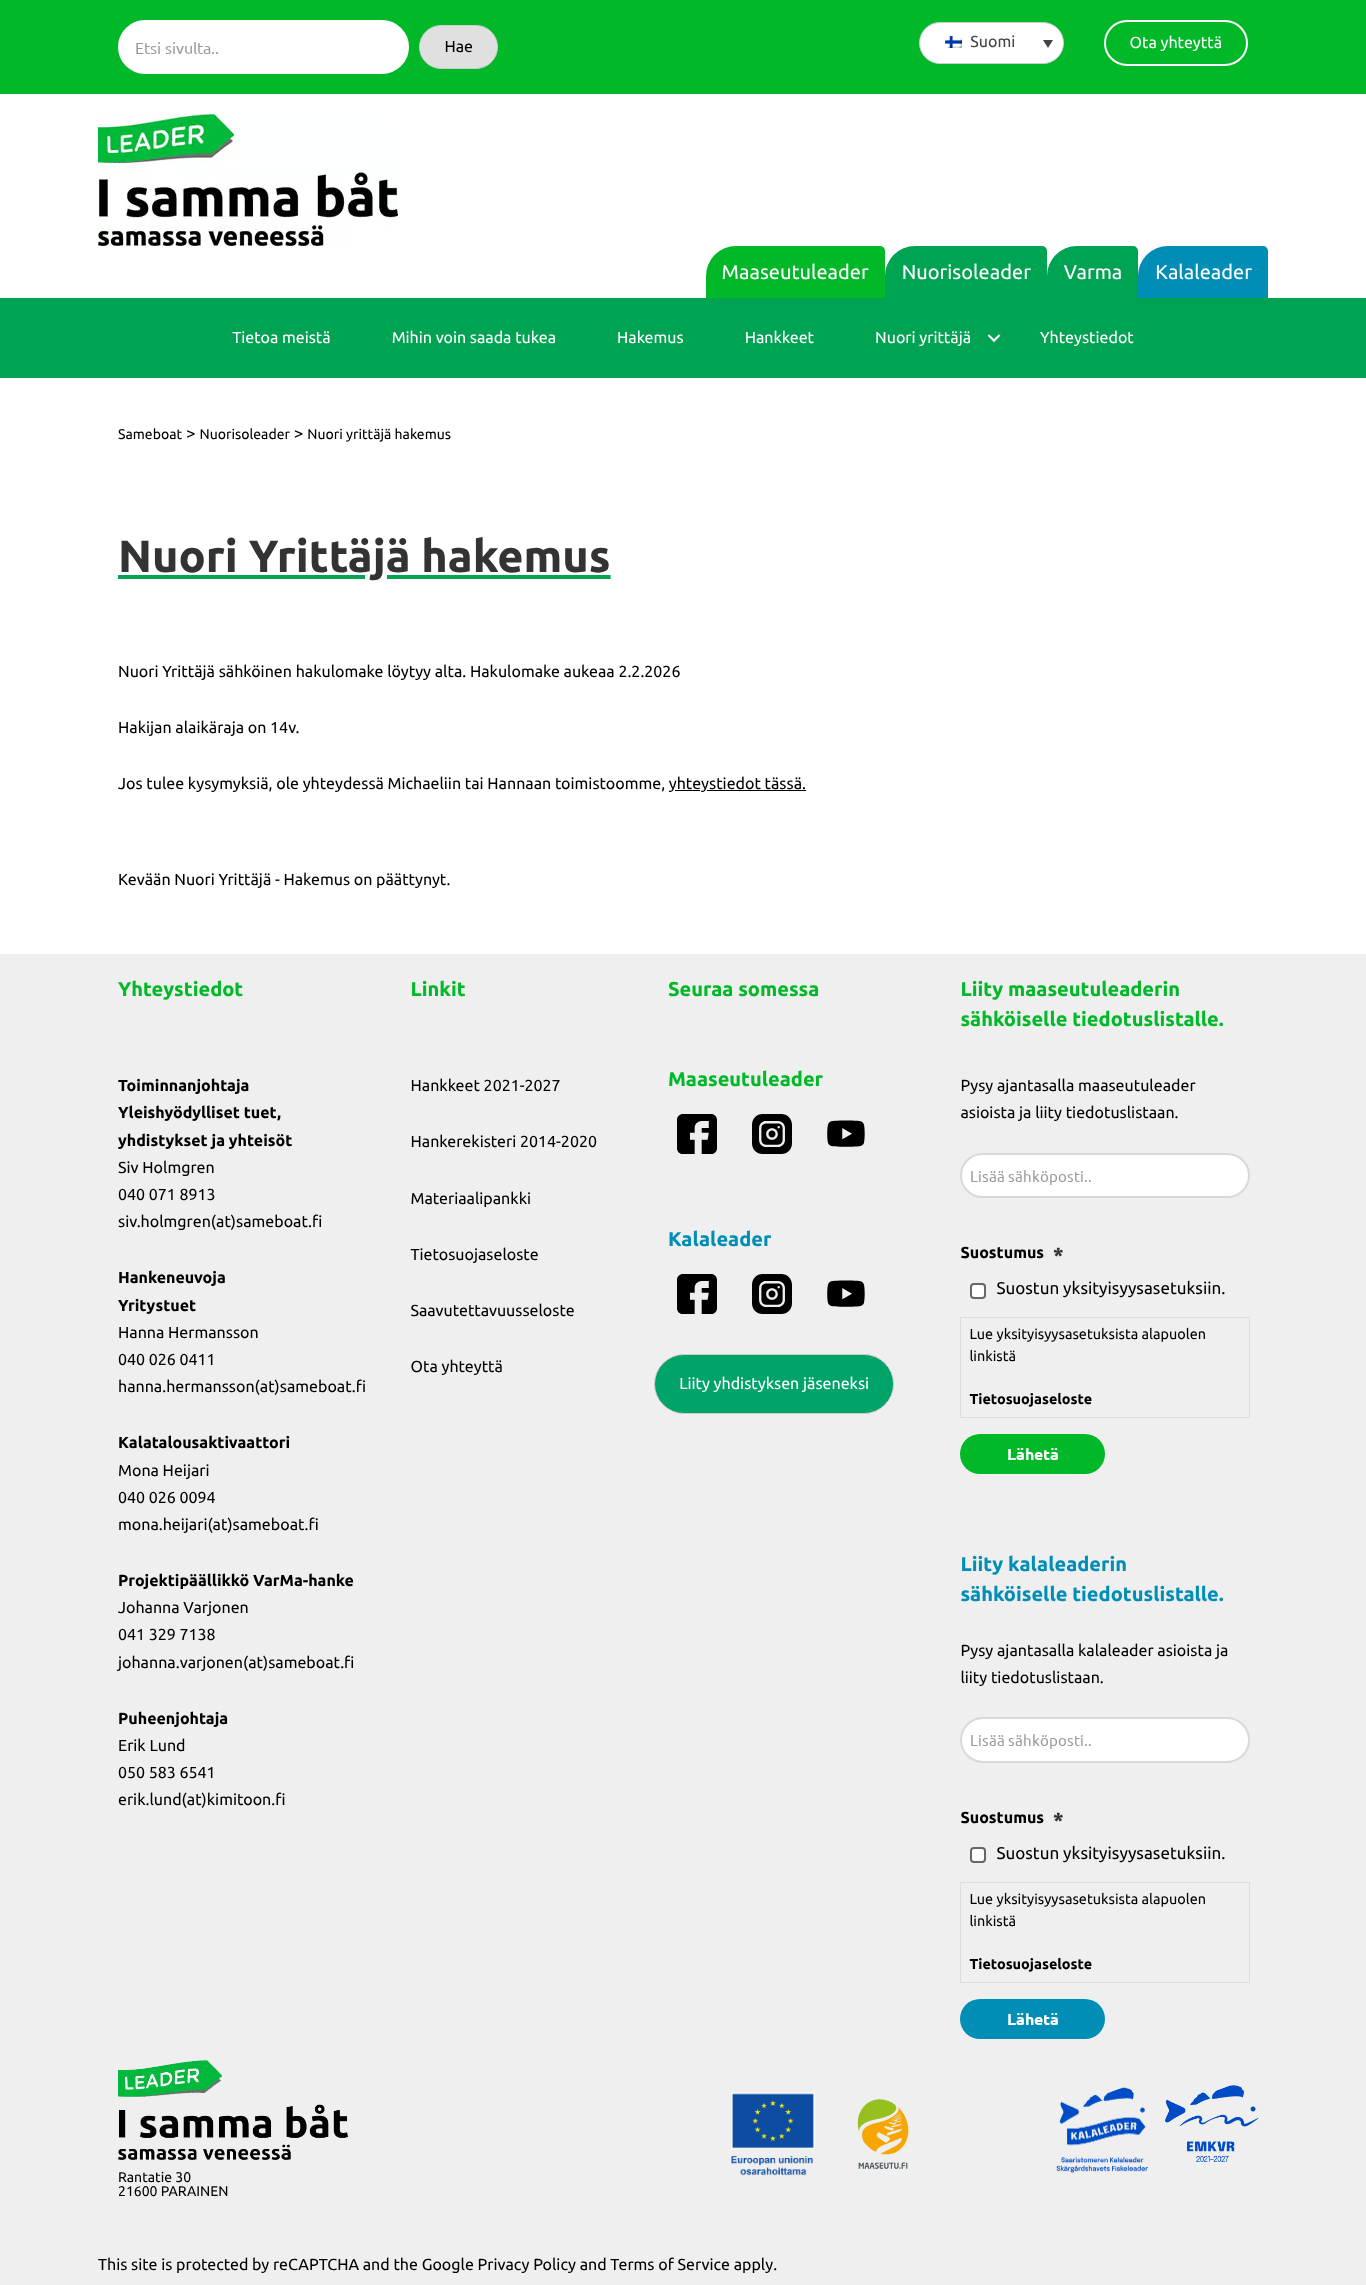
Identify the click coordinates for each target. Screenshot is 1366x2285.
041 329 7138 (167, 1635)
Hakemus (650, 338)
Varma (1093, 271)
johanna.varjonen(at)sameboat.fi (236, 1663)
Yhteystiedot (1087, 338)
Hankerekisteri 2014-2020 (504, 1142)
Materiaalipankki (471, 1199)
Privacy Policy (527, 2265)
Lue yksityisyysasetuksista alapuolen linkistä (1087, 1366)
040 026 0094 (167, 1498)
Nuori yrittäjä (923, 338)
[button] (458, 47)
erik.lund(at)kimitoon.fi (202, 1800)
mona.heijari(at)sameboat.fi (218, 1525)
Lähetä (1033, 1453)
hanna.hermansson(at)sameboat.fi (242, 1387)
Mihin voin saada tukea (474, 338)
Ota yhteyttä (457, 1367)
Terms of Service (670, 2265)
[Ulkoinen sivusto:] (699, 1134)
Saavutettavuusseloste (493, 1311)
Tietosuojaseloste (475, 1255)
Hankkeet (779, 338)
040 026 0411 (167, 1360)
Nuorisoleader (966, 271)
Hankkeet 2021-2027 (486, 1086)
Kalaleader (1203, 271)
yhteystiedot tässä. (737, 784)
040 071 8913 (167, 1195)
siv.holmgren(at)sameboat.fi (220, 1222)
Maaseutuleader (795, 271)
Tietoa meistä (281, 338)
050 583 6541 (167, 1773)
